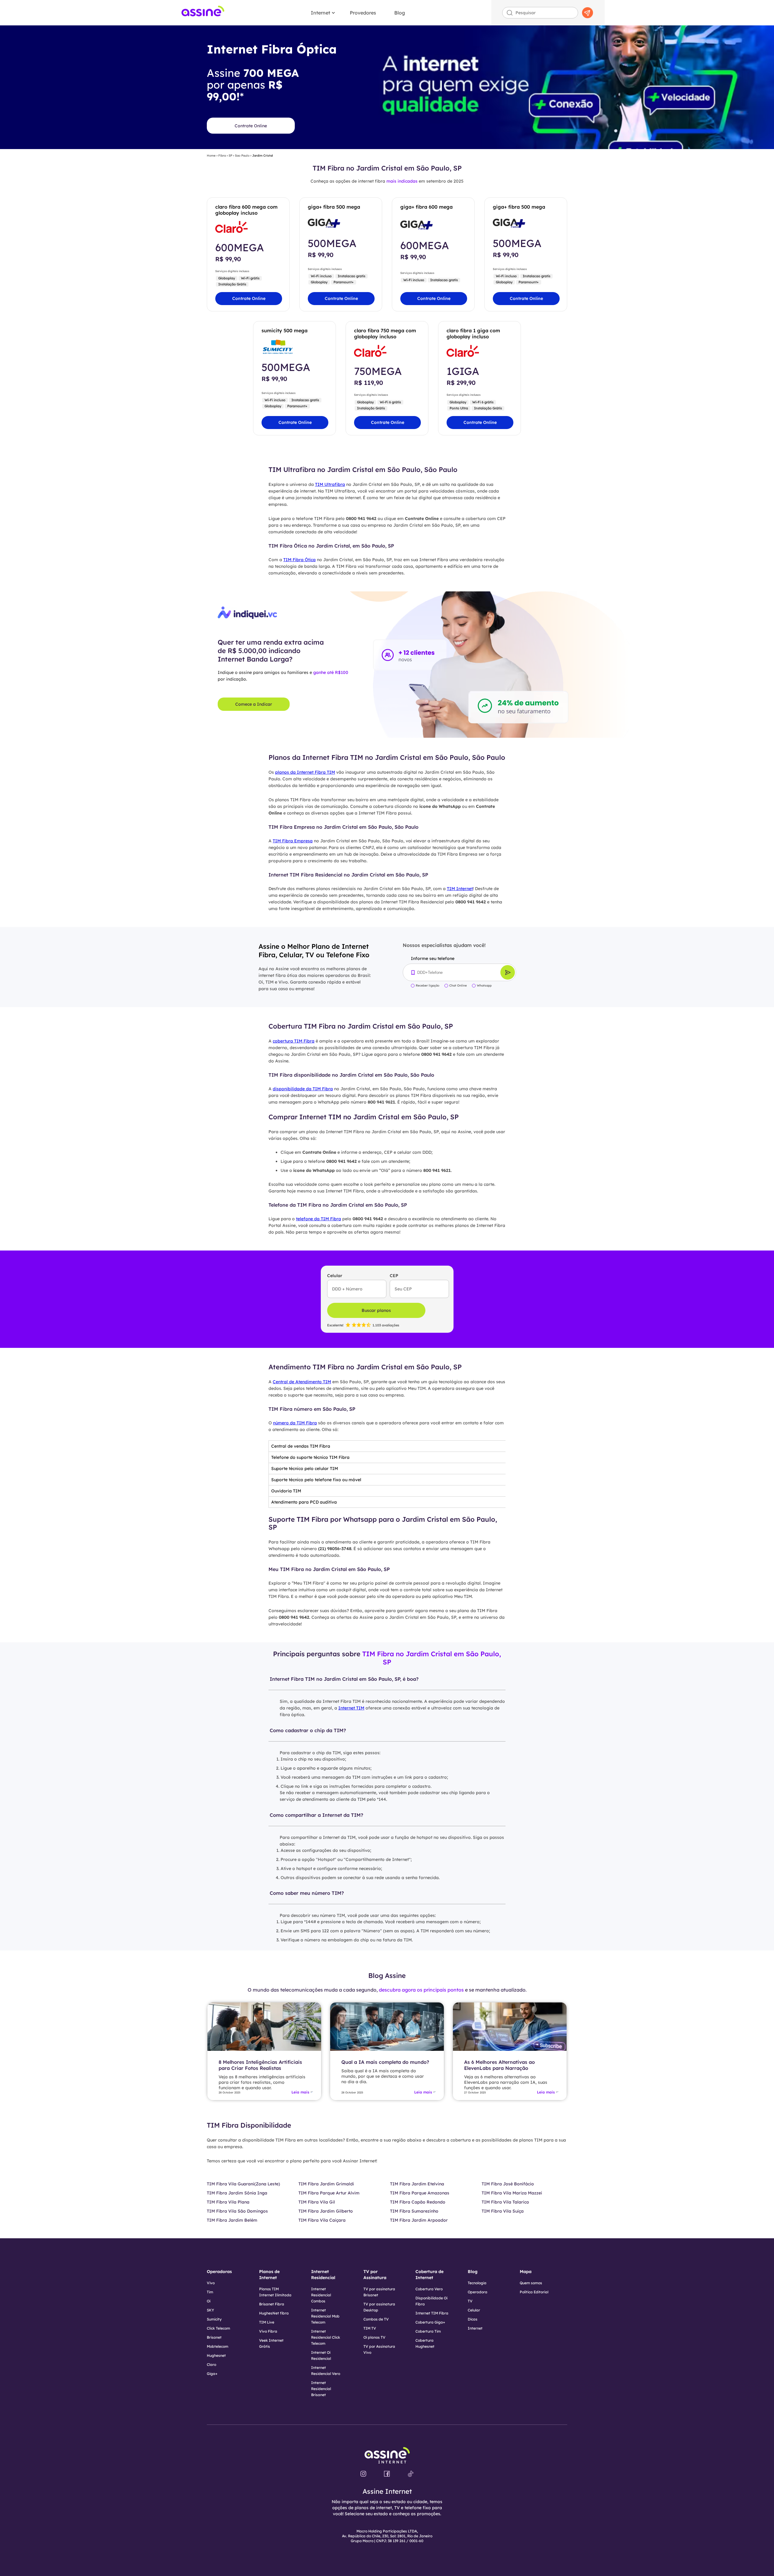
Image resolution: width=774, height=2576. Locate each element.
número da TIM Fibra (295, 1423)
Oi (209, 2301)
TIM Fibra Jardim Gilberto (326, 2211)
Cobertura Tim (428, 2331)
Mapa (526, 2272)
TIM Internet (460, 889)
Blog (400, 13)
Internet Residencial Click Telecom (326, 2337)
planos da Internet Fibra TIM (305, 772)
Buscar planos (376, 1310)
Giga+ (212, 2374)
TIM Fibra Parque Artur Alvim (329, 2193)
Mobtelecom (218, 2346)
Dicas (473, 2319)
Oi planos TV (374, 2337)
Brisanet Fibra (272, 2304)
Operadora (478, 2292)
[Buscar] (587, 13)
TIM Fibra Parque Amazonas (420, 2193)
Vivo (211, 2283)
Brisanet (214, 2337)
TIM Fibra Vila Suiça (503, 2211)
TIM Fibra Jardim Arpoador (419, 2220)
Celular (474, 2310)
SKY (210, 2310)
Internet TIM (351, 1708)
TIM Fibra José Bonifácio (508, 2184)
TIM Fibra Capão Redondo (418, 2202)
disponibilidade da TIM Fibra (303, 1089)
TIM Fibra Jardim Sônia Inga (237, 2193)
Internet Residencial (323, 2275)
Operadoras (219, 2272)
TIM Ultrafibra (330, 484)
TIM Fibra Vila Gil (317, 2202)
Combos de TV (376, 2319)
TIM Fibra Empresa (293, 841)
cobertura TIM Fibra (294, 1041)
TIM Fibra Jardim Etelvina (417, 2184)
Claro (211, 2365)
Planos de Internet (269, 2275)
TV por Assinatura (375, 2275)
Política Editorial (534, 2292)
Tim (210, 2292)
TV (470, 2301)
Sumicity (214, 2319)
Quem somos (531, 2283)
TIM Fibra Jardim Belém (232, 2220)
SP (230, 156)
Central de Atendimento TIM (302, 1382)
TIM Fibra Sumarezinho (414, 2211)
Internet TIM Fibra (432, 2313)
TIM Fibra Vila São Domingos (237, 2211)
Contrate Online (251, 126)
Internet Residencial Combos (321, 2295)
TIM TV (370, 2328)
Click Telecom (218, 2328)
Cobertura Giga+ (430, 2322)
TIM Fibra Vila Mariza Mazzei (512, 2193)
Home (211, 156)
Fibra (222, 156)
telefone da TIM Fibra (319, 1219)
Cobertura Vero (429, 2289)
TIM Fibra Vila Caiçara (322, 2220)
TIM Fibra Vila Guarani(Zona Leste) (243, 2184)
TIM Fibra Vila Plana (228, 2202)
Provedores (363, 13)
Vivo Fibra (268, 2331)
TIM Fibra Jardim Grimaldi (326, 2184)
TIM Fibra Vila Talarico (505, 2202)
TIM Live (267, 2322)
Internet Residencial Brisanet (321, 2389)
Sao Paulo (242, 156)
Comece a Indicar (254, 704)
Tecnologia (477, 2283)
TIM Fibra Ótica (299, 560)
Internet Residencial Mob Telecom (325, 2316)
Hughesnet (216, 2355)
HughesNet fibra (274, 2313)
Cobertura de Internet (429, 2275)
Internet (320, 13)
